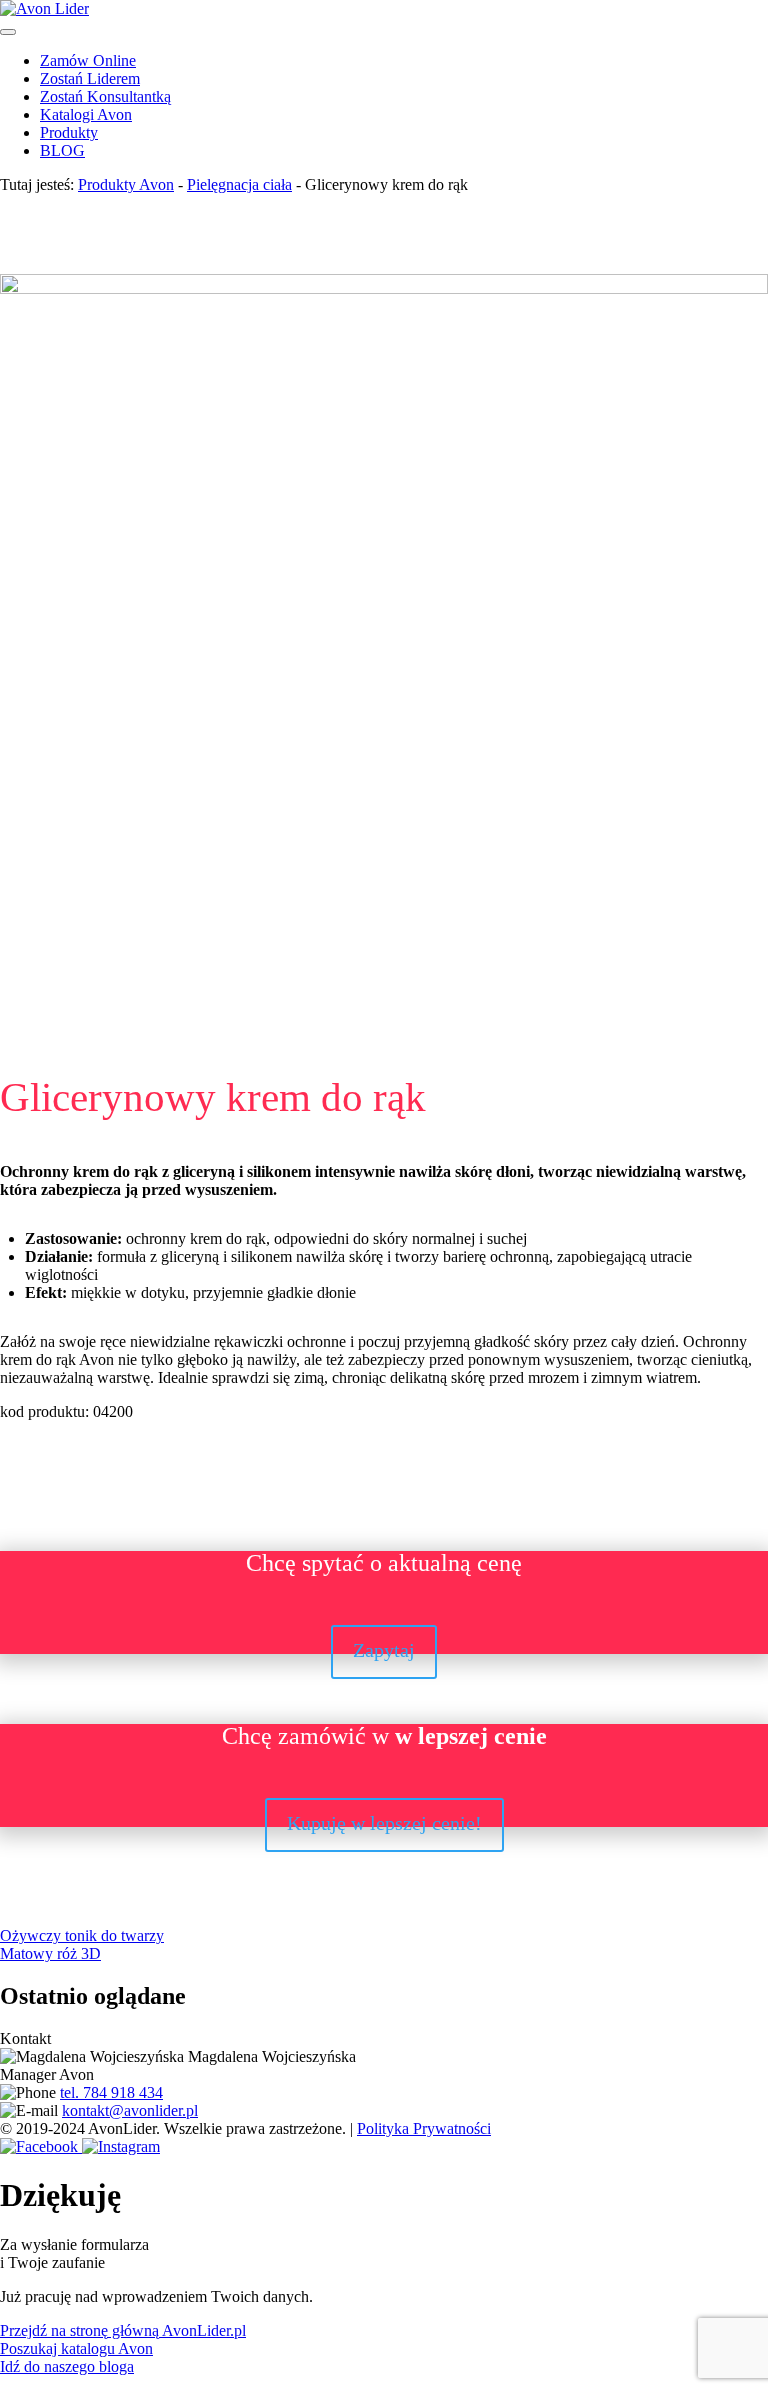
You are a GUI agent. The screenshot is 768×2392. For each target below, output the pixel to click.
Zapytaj (384, 1650)
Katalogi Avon (86, 114)
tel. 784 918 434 (111, 2092)
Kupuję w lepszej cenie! (384, 1823)
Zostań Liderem (90, 78)
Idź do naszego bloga (67, 2366)
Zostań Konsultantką (105, 96)
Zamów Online (88, 60)
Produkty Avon (126, 184)
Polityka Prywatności (424, 2128)
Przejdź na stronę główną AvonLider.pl (123, 2330)
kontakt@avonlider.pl (130, 2110)
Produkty (69, 132)
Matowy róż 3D (50, 1953)
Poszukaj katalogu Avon (76, 2348)
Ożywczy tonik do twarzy (82, 1935)
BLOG (62, 150)
